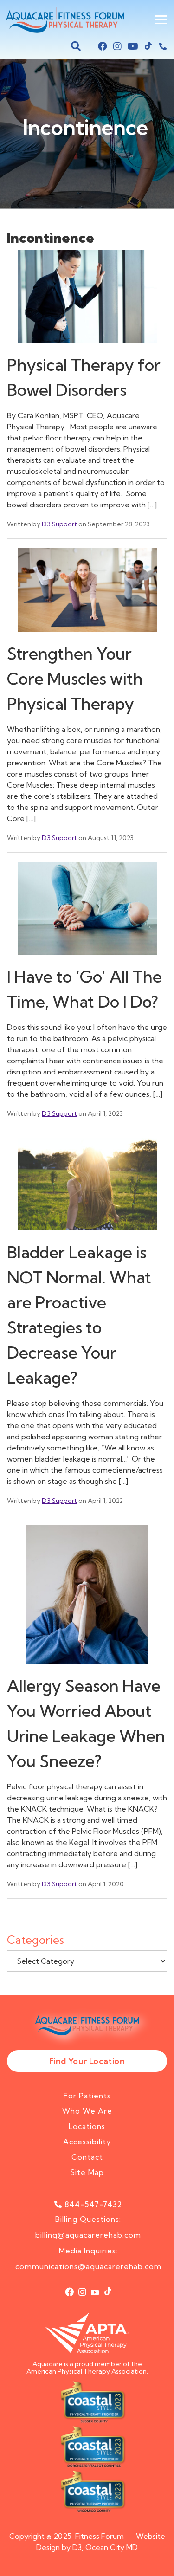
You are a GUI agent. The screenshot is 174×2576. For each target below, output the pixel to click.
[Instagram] (117, 46)
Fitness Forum (100, 2536)
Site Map (87, 2172)
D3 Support (59, 524)
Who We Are (87, 2111)
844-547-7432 (93, 2204)
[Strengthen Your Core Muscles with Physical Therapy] (87, 594)
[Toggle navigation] (161, 20)
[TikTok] (148, 46)
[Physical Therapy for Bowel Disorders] (87, 300)
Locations (87, 2126)
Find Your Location (87, 2061)
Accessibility (87, 2142)
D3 (77, 2547)
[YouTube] (133, 46)
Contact (87, 2157)
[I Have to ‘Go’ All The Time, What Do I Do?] (87, 912)
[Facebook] (103, 46)
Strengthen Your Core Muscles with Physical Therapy (75, 679)
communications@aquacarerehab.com (88, 2266)
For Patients (87, 2096)
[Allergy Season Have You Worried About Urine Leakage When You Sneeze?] (87, 1598)
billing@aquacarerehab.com (88, 2235)
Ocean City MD (112, 2547)
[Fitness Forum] (63, 20)
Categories (35, 1940)
